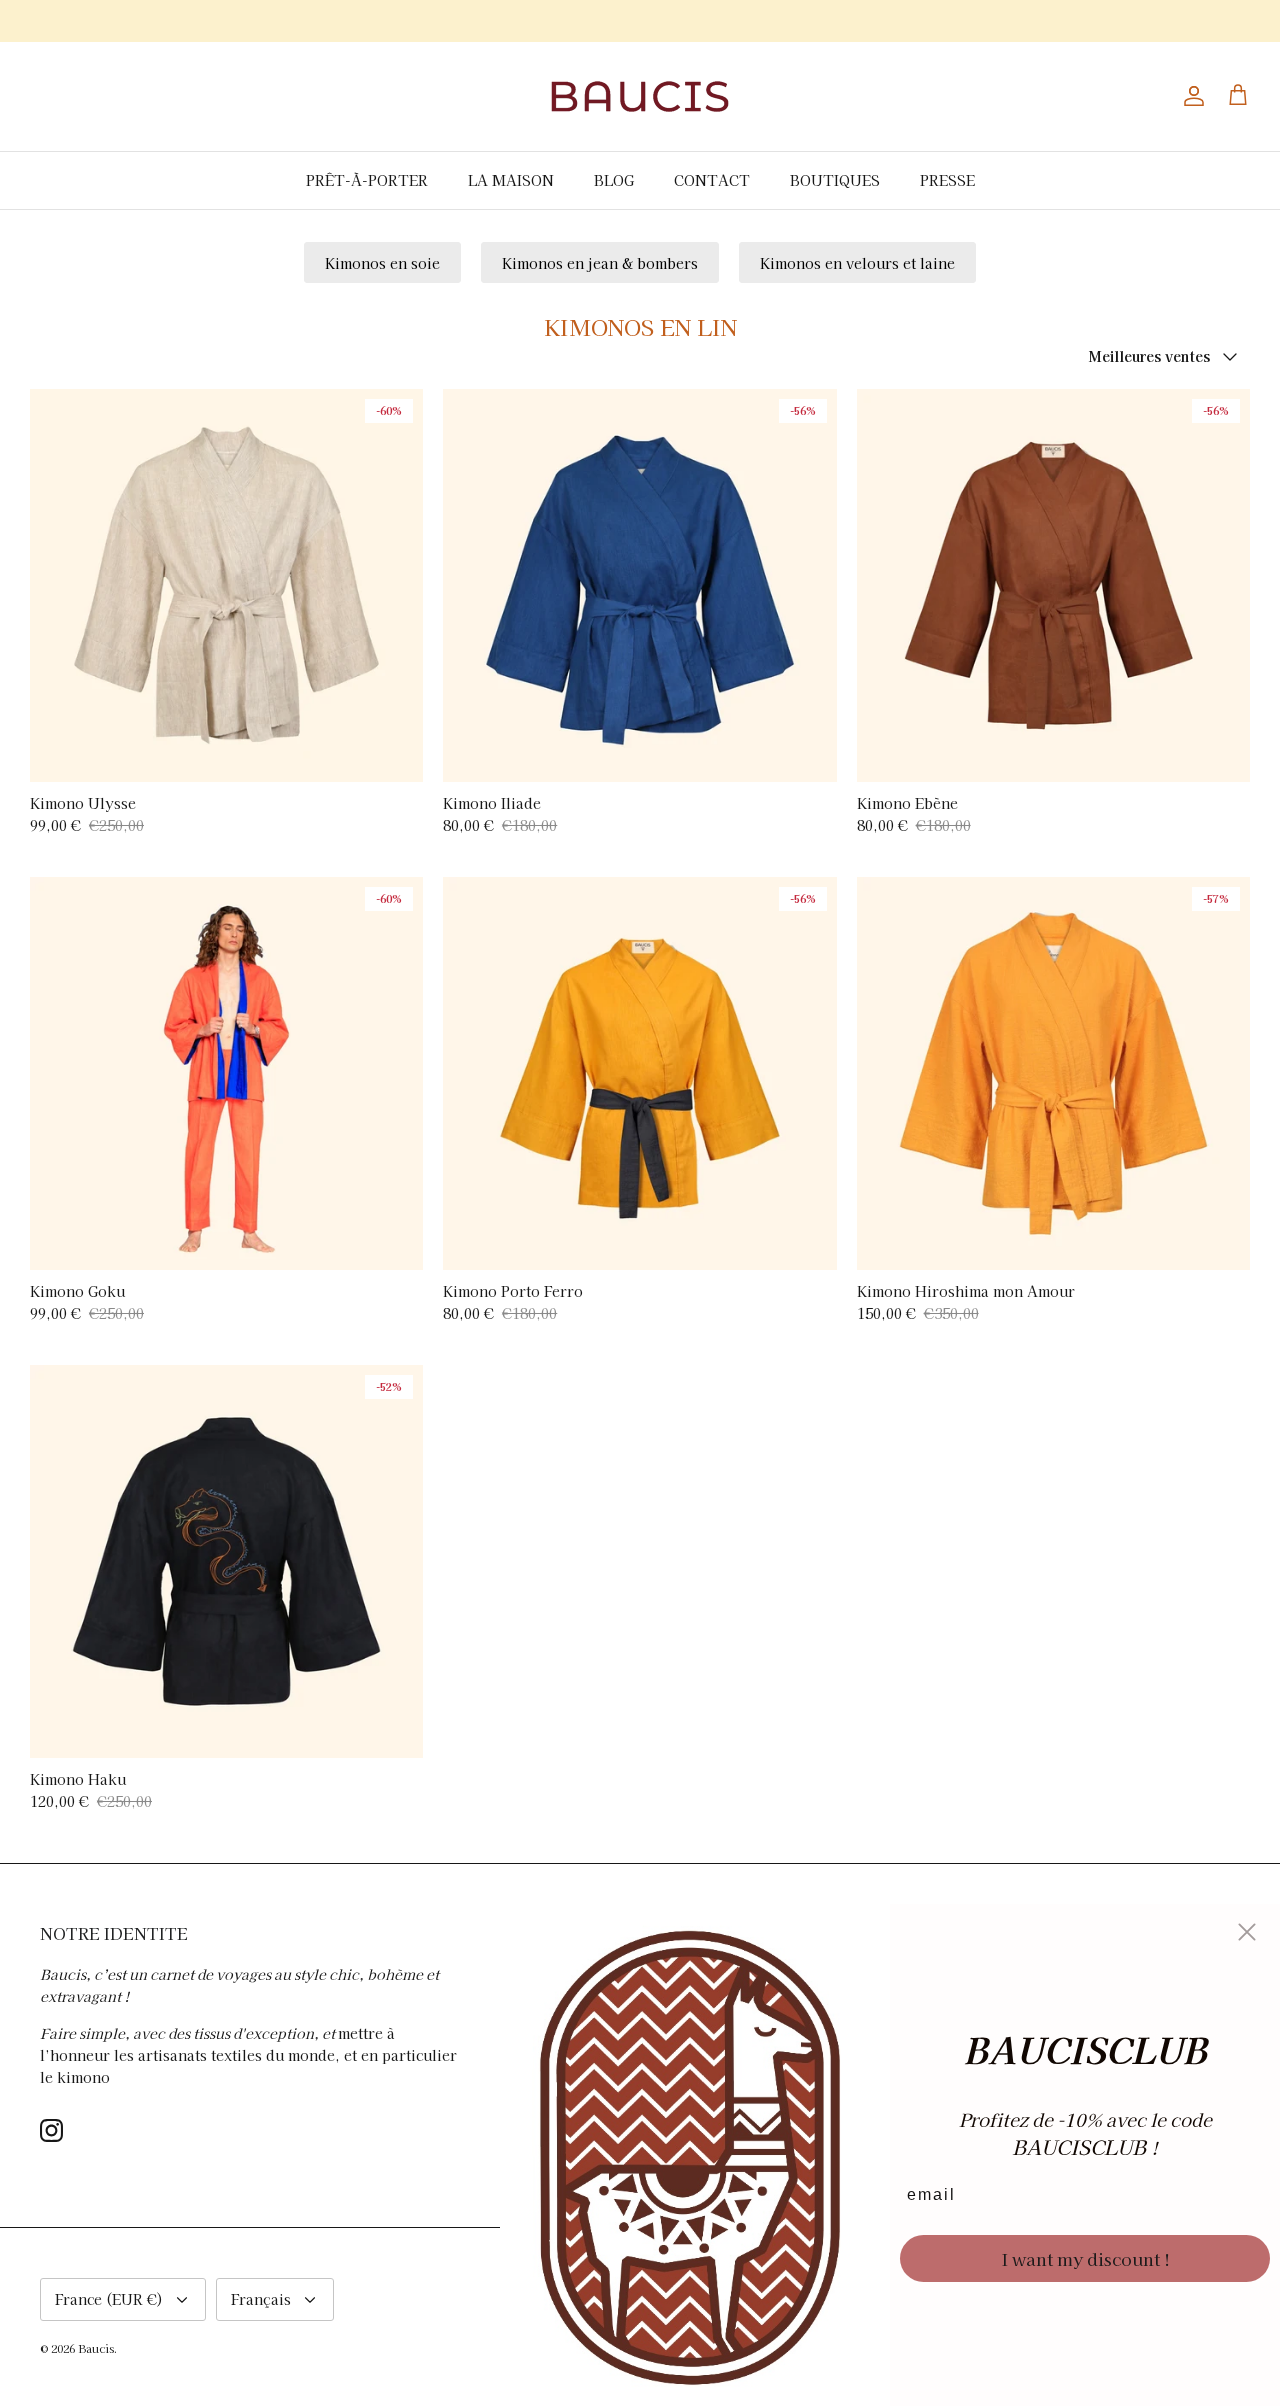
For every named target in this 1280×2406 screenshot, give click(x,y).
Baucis (96, 2348)
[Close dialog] (1247, 1932)
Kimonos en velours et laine (857, 263)
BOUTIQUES (835, 180)
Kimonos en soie (382, 263)
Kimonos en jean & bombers (600, 263)
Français (261, 2299)
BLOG (614, 180)
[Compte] (1190, 96)
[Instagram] (51, 2130)
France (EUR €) (109, 2299)
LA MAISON (511, 180)
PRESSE (947, 180)
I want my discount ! (1085, 2258)
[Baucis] (640, 96)
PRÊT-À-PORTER (367, 180)
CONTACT (712, 180)
